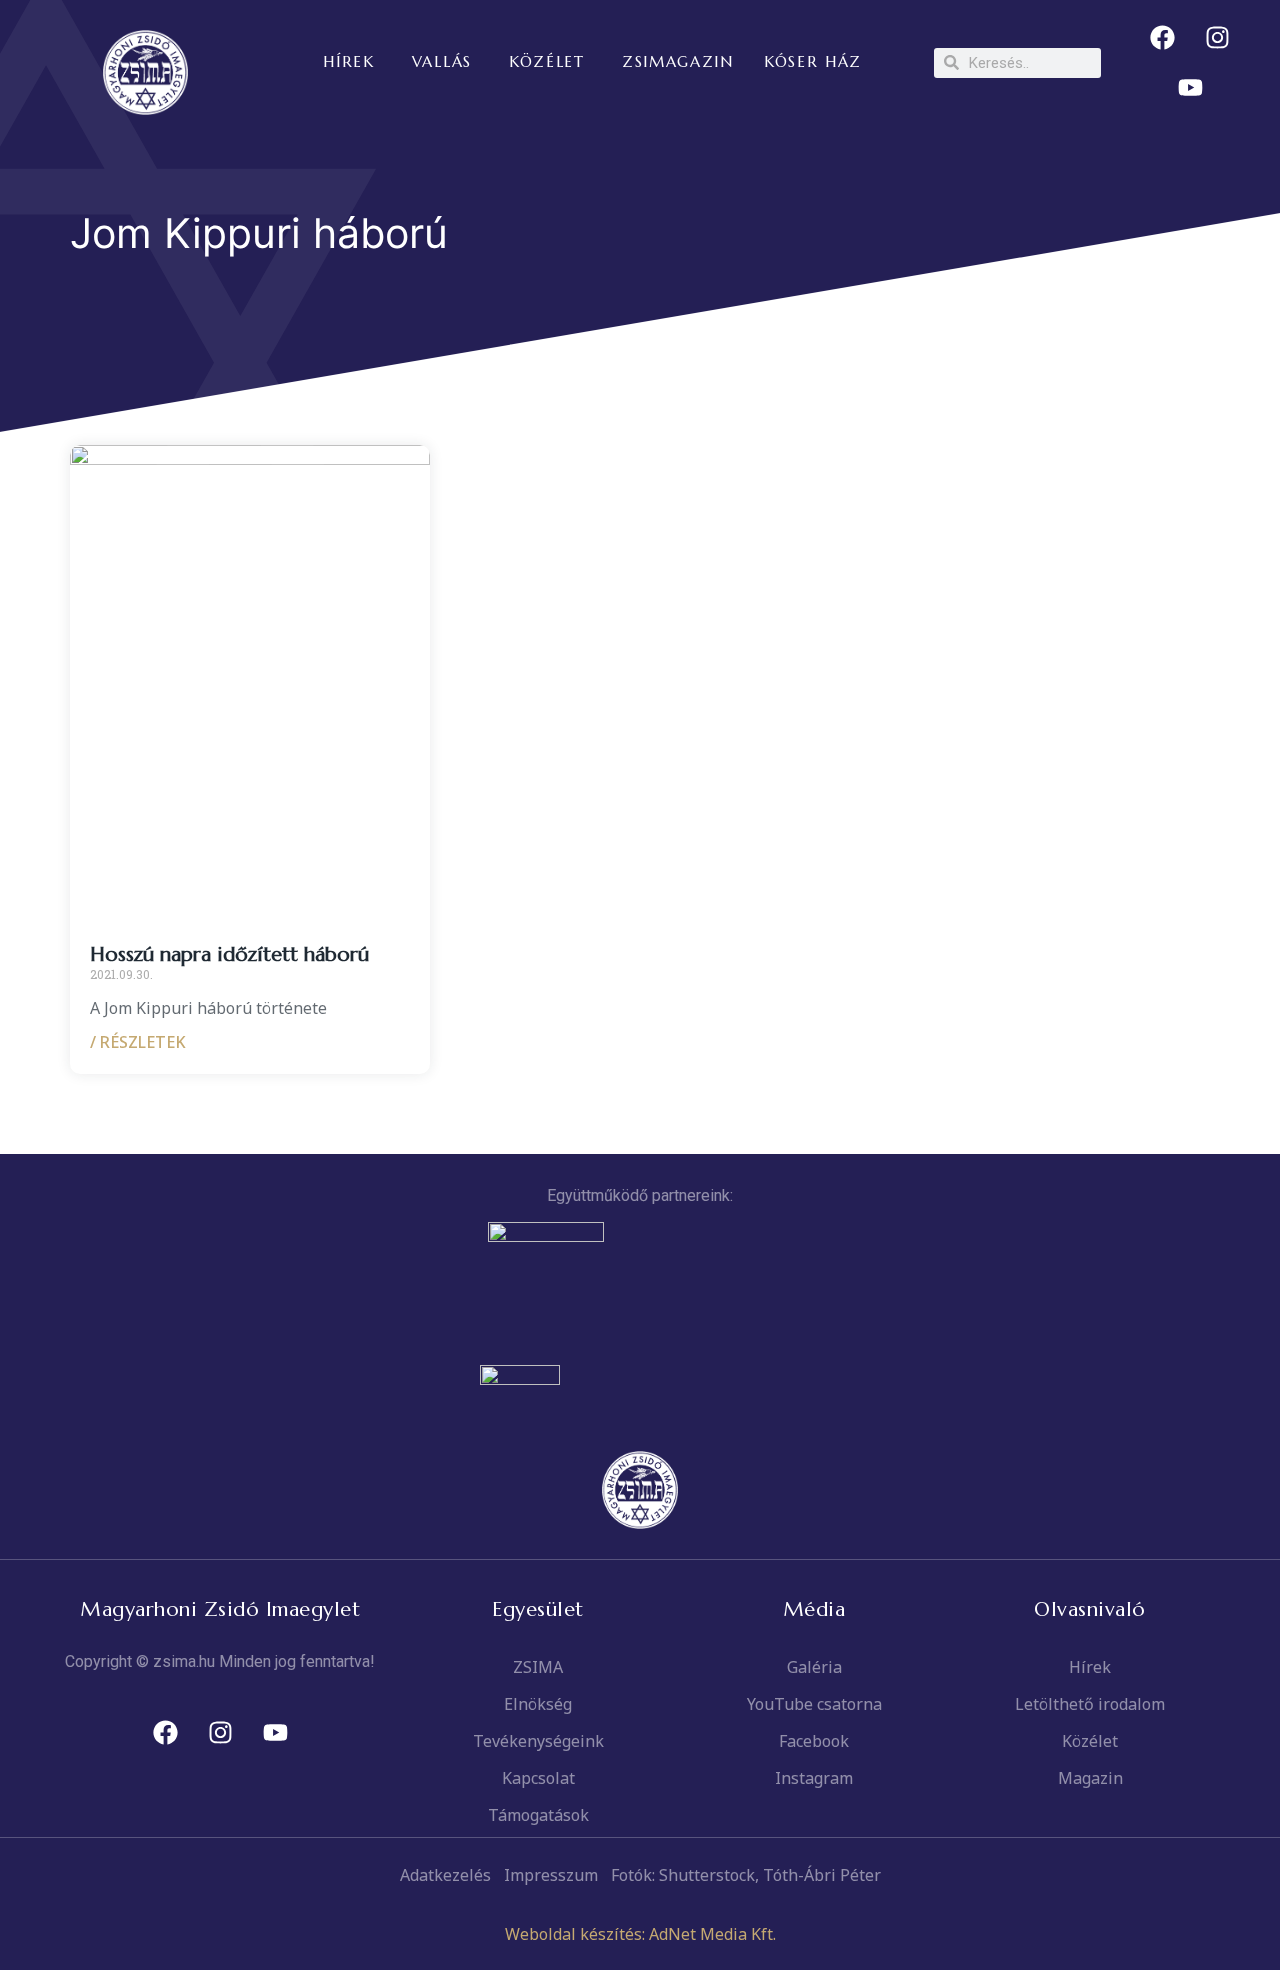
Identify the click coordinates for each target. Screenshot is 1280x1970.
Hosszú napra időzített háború (229, 954)
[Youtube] (1190, 88)
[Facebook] (1163, 38)
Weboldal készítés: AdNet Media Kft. (640, 1934)
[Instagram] (1218, 38)
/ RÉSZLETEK (138, 1042)
